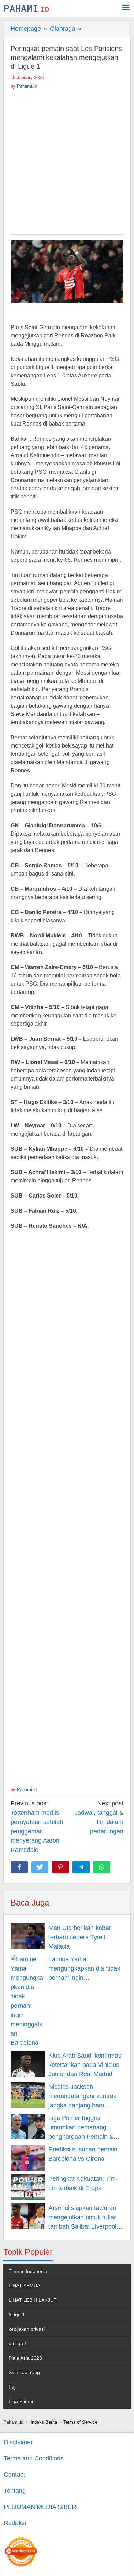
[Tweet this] (40, 1867)
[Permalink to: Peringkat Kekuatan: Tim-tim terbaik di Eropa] (28, 2187)
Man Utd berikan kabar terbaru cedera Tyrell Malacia (80, 1937)
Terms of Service (80, 2422)
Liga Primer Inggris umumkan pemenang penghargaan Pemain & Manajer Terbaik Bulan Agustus (81, 2137)
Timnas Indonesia (28, 2271)
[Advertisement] (67, 160)
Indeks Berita (44, 2422)
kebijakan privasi (27, 2329)
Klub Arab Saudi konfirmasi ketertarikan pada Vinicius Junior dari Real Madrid (86, 2065)
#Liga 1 (17, 2315)
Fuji (13, 2387)
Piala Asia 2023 (25, 2358)
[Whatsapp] (102, 1867)
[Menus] (126, 8)
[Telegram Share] (81, 1867)
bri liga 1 (18, 2343)
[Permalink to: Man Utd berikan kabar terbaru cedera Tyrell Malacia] (28, 1936)
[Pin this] (60, 1867)
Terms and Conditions (34, 2458)
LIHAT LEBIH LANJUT (33, 2300)
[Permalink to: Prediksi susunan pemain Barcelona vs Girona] (28, 2158)
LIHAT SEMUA (24, 2286)
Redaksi (15, 2523)
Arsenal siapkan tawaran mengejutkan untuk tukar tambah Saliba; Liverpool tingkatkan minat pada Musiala (82, 2226)
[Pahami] (27, 8)
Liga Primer (21, 2401)
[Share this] (19, 1867)
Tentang (15, 2491)
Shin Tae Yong (24, 2372)
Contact (14, 2475)
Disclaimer (18, 2442)
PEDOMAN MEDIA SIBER (40, 2507)
